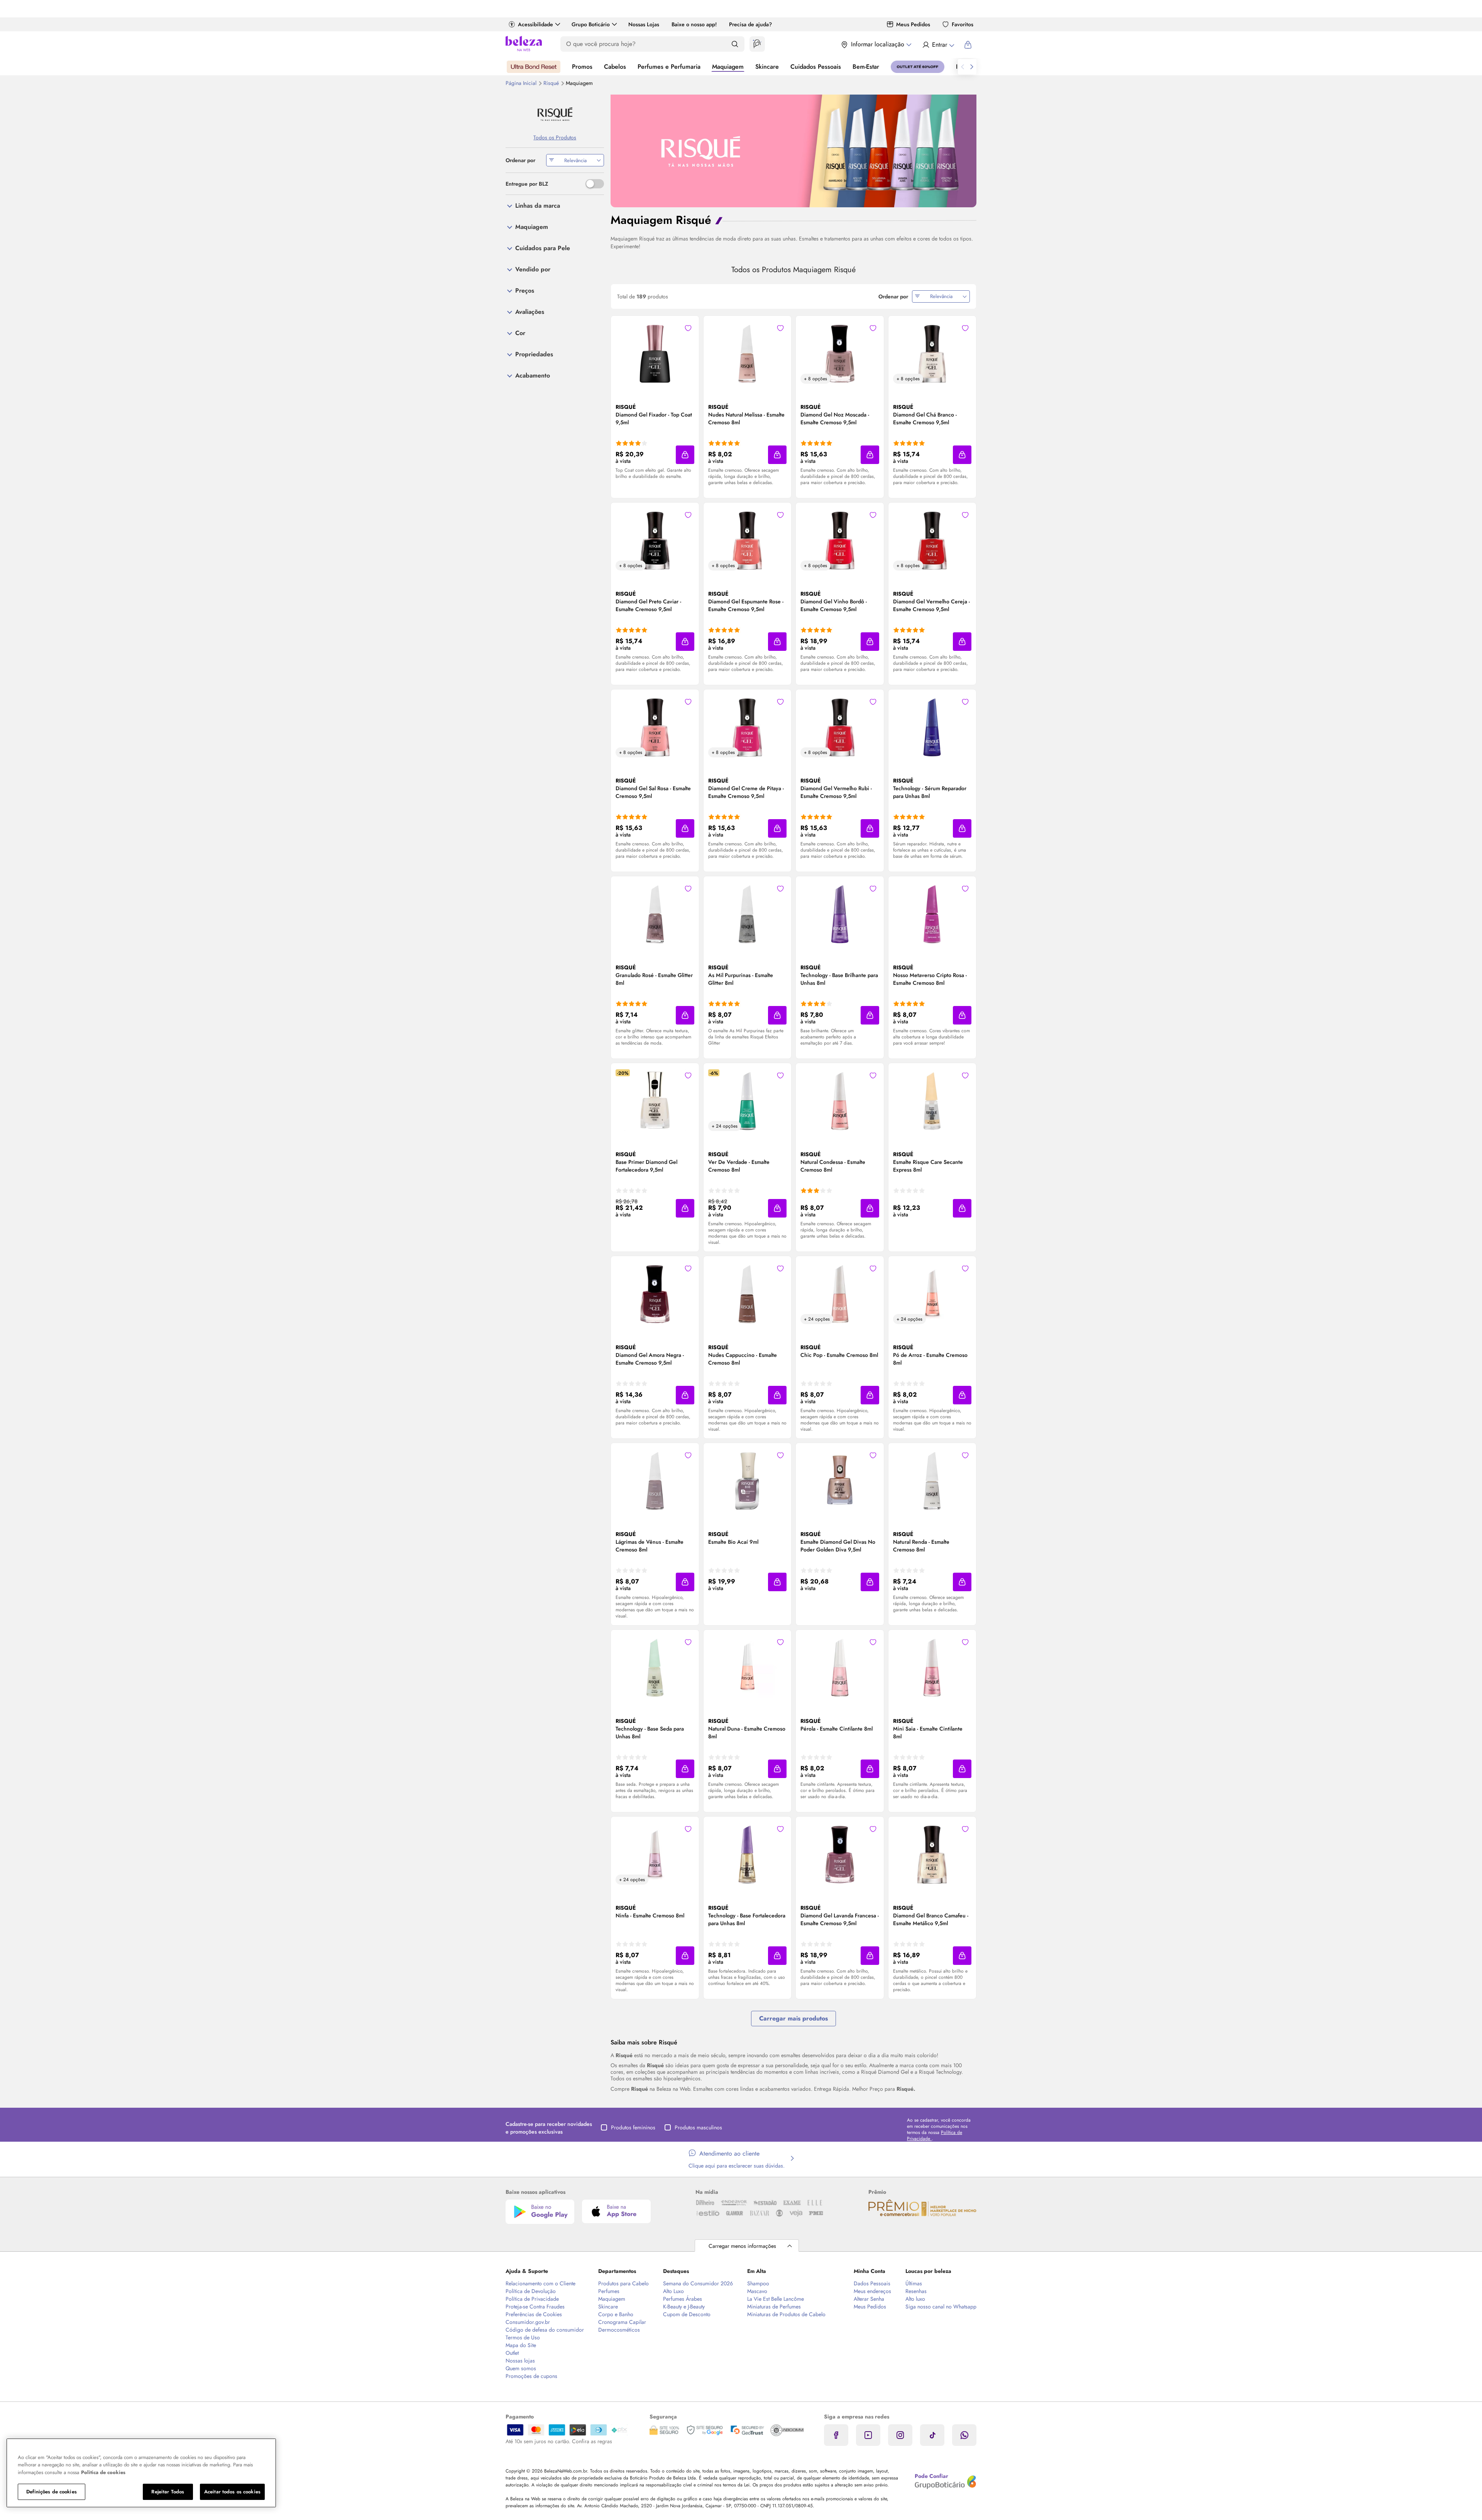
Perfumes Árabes (683, 2299)
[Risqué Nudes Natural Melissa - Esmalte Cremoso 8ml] (747, 353)
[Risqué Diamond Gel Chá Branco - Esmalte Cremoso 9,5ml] (932, 353)
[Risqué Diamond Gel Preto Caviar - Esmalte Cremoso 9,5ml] (655, 540)
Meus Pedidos (913, 24)
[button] (688, 328)
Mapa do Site (521, 2345)
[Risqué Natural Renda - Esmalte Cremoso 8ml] (932, 1480)
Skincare (767, 67)
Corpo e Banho (616, 2314)
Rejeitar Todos (168, 2492)
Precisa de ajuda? (750, 24)
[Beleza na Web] (524, 45)
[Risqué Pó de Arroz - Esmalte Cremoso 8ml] (932, 1293)
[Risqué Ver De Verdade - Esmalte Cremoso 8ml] (747, 1100)
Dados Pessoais (872, 2283)
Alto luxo (915, 2299)
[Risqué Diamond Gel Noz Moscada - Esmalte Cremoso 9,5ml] (840, 353)
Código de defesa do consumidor (545, 2330)
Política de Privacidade (532, 2299)
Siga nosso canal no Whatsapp (941, 2307)
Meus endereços (872, 2291)
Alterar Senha (869, 2299)
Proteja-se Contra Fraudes (535, 2307)
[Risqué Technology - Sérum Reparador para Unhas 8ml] (932, 727)
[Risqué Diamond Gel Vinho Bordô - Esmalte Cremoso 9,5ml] (840, 540)
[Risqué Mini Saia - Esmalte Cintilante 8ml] (932, 1667)
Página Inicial (522, 83)
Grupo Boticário (591, 24)
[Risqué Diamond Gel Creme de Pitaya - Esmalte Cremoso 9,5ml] (747, 727)
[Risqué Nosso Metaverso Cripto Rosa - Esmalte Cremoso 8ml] (932, 913)
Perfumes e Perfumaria (669, 67)
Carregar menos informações (742, 2246)
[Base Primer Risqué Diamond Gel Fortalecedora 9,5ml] (655, 1100)
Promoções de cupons (531, 2376)
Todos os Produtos (555, 137)
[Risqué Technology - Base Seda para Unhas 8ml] (655, 1667)
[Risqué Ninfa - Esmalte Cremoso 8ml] (655, 1854)
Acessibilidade (535, 24)
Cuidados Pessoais (816, 67)
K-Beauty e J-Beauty (684, 2307)
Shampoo (758, 2283)
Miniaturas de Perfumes (774, 2307)
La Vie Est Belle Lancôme (776, 2299)
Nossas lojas (520, 2361)
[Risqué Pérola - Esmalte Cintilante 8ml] (840, 1667)
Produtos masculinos (698, 2127)
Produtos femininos (633, 2127)
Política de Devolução (531, 2291)
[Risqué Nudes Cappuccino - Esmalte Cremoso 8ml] (747, 1293)
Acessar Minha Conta (938, 45)
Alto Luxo (673, 2291)
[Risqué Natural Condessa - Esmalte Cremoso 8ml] (840, 1100)
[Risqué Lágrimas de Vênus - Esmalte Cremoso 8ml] (655, 1480)
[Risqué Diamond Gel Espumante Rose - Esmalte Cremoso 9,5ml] (747, 540)
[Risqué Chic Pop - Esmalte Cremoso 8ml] (840, 1293)
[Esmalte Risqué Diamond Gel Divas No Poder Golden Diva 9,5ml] (840, 1480)
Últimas (914, 2283)
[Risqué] (555, 114)
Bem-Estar (866, 67)
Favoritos (963, 24)
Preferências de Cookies (534, 2314)
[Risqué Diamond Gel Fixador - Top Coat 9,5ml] (655, 353)
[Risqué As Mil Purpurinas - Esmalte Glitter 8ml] (747, 913)
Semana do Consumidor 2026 (698, 2283)
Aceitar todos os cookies (232, 2492)
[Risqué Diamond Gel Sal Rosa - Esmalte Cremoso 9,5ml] (655, 727)
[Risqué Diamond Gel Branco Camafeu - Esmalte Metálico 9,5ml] (932, 1854)
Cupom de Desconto (687, 2314)
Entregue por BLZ (527, 184)
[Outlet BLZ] (918, 67)
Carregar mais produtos (793, 2018)
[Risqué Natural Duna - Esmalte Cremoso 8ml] (747, 1667)
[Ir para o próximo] (972, 67)
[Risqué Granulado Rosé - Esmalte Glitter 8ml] (655, 913)
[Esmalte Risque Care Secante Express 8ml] (932, 1100)
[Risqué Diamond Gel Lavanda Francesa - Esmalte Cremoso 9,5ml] (840, 1854)
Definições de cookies (52, 2492)
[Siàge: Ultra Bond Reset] (534, 67)
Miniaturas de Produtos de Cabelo (786, 2314)
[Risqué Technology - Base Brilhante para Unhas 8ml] (840, 913)
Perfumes (609, 2291)
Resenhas (916, 2291)
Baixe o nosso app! (694, 24)
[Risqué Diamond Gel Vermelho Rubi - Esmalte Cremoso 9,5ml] (840, 727)
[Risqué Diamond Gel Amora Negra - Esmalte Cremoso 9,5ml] (655, 1293)
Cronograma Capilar (622, 2322)
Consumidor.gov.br (528, 2322)
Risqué (552, 83)
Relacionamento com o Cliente (541, 2283)
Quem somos (521, 2368)
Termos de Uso (523, 2337)
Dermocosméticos (619, 2330)
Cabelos (615, 67)
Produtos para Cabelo (623, 2283)
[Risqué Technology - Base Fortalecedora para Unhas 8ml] (747, 1854)
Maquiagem (728, 67)
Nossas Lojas (644, 24)
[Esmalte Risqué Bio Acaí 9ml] (747, 1480)
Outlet (512, 2353)
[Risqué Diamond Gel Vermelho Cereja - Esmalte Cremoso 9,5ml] (932, 540)
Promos (582, 67)
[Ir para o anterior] (963, 67)
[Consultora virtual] (757, 44)
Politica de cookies (103, 2472)
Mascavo (757, 2291)
